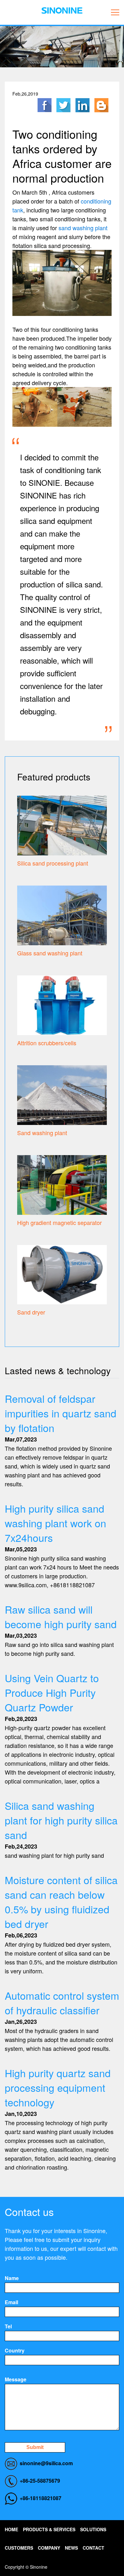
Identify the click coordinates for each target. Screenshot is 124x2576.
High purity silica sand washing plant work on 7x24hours (55, 1523)
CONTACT (93, 2548)
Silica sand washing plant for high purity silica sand (61, 1820)
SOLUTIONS (93, 2529)
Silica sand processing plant (53, 863)
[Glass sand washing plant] (62, 914)
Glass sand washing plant (50, 953)
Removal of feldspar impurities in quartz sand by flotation (61, 1413)
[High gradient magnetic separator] (62, 1184)
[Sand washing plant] (62, 1094)
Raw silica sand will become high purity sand (61, 1616)
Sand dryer (31, 1312)
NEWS (71, 2548)
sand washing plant (83, 228)
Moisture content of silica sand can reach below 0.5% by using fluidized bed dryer (61, 1902)
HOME (11, 2529)
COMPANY (49, 2548)
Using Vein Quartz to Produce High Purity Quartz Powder (52, 1692)
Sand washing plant (42, 1133)
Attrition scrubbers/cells (47, 1043)
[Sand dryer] (62, 1274)
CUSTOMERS (19, 2548)
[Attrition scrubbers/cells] (62, 1004)
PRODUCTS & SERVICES (49, 2529)
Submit (35, 2447)
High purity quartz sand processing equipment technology (58, 2087)
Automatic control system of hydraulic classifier (62, 2003)
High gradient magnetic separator (59, 1222)
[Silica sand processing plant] (62, 824)
